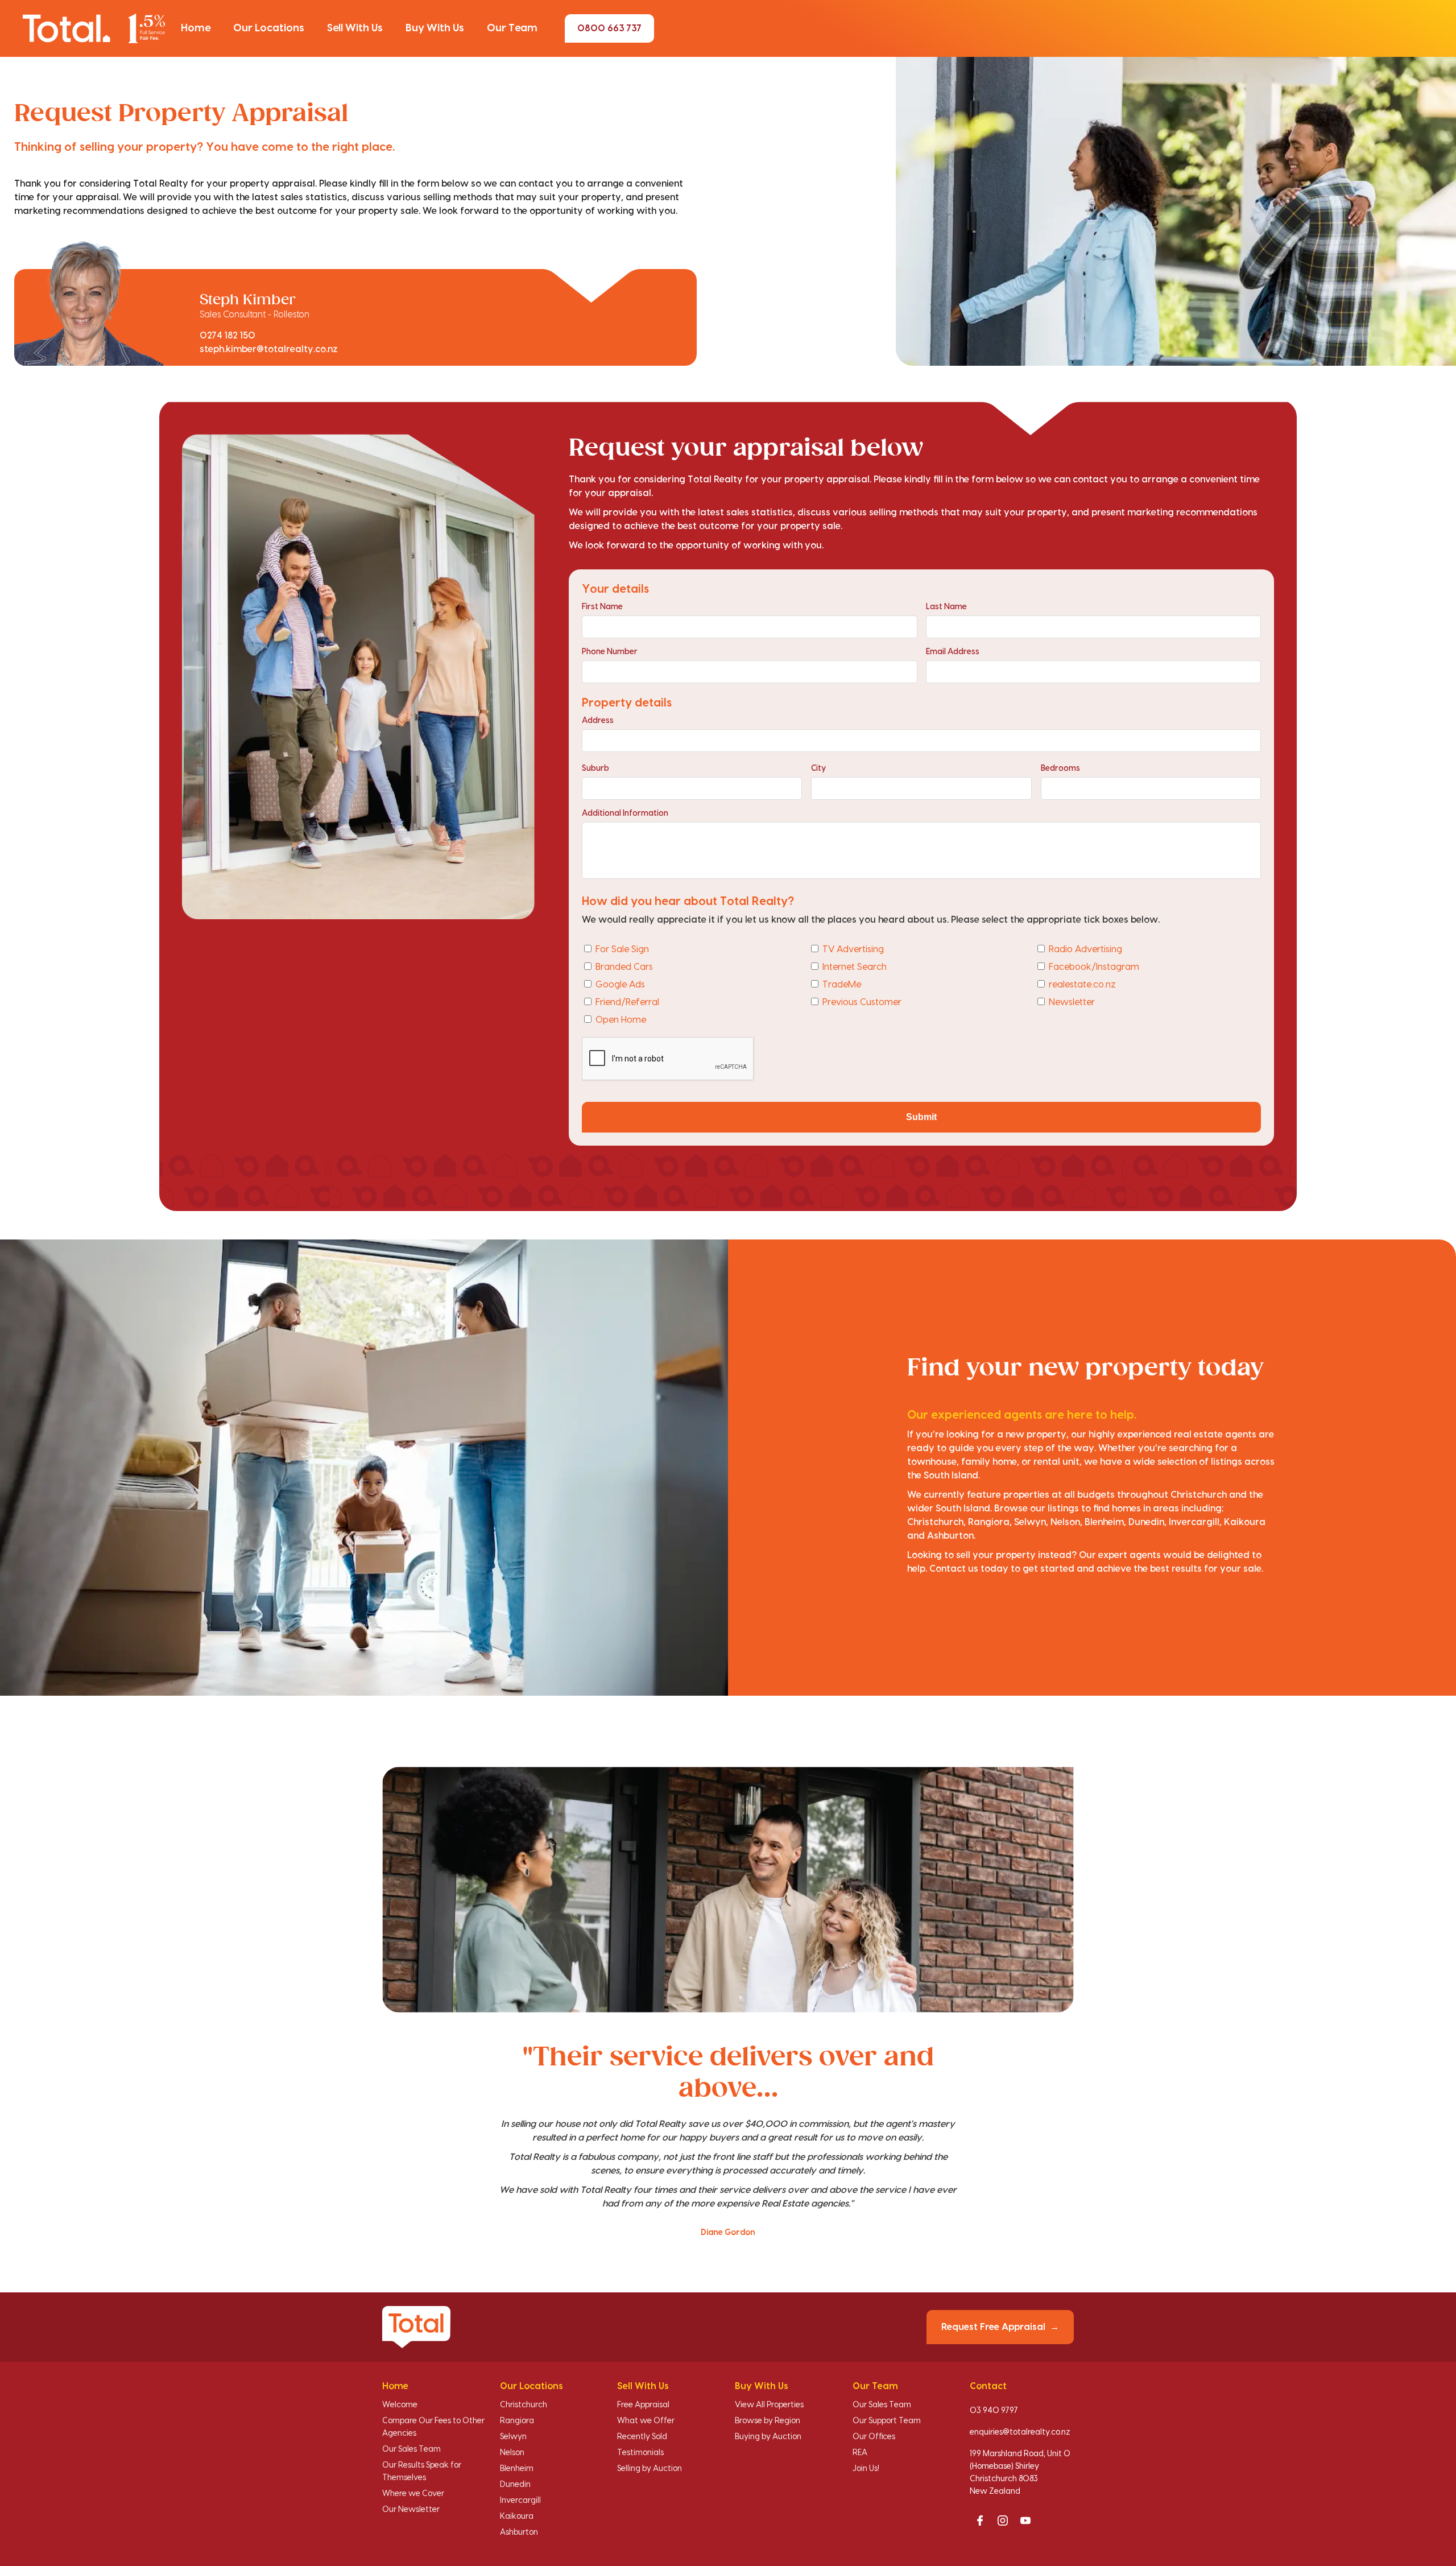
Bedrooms (1060, 768)
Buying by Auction (768, 2437)
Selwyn (513, 2437)
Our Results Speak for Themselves (422, 2472)
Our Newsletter (411, 2510)
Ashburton (519, 2532)
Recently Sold (642, 2437)
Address (598, 721)
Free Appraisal (643, 2405)
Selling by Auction (650, 2469)
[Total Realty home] (94, 28)
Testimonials (640, 2453)
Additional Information (625, 813)
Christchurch (524, 2405)
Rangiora (517, 2421)
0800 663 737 (609, 28)
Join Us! (866, 2469)
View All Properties (769, 2405)
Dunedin (515, 2485)
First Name (602, 607)
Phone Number (610, 652)
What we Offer (646, 2421)
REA (860, 2453)
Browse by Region (768, 2421)
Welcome (400, 2405)
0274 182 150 (227, 336)
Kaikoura (517, 2517)
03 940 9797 (994, 2411)
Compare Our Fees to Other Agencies (433, 2427)
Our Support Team (887, 2421)
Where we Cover (413, 2494)
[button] (196, 28)
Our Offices (874, 2437)
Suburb (595, 768)
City (818, 768)
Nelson (512, 2453)
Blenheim (517, 2469)
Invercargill (520, 2501)
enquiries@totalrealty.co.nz (1020, 2432)
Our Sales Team (411, 2449)
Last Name (946, 607)
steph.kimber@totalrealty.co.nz (269, 349)
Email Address (953, 652)
